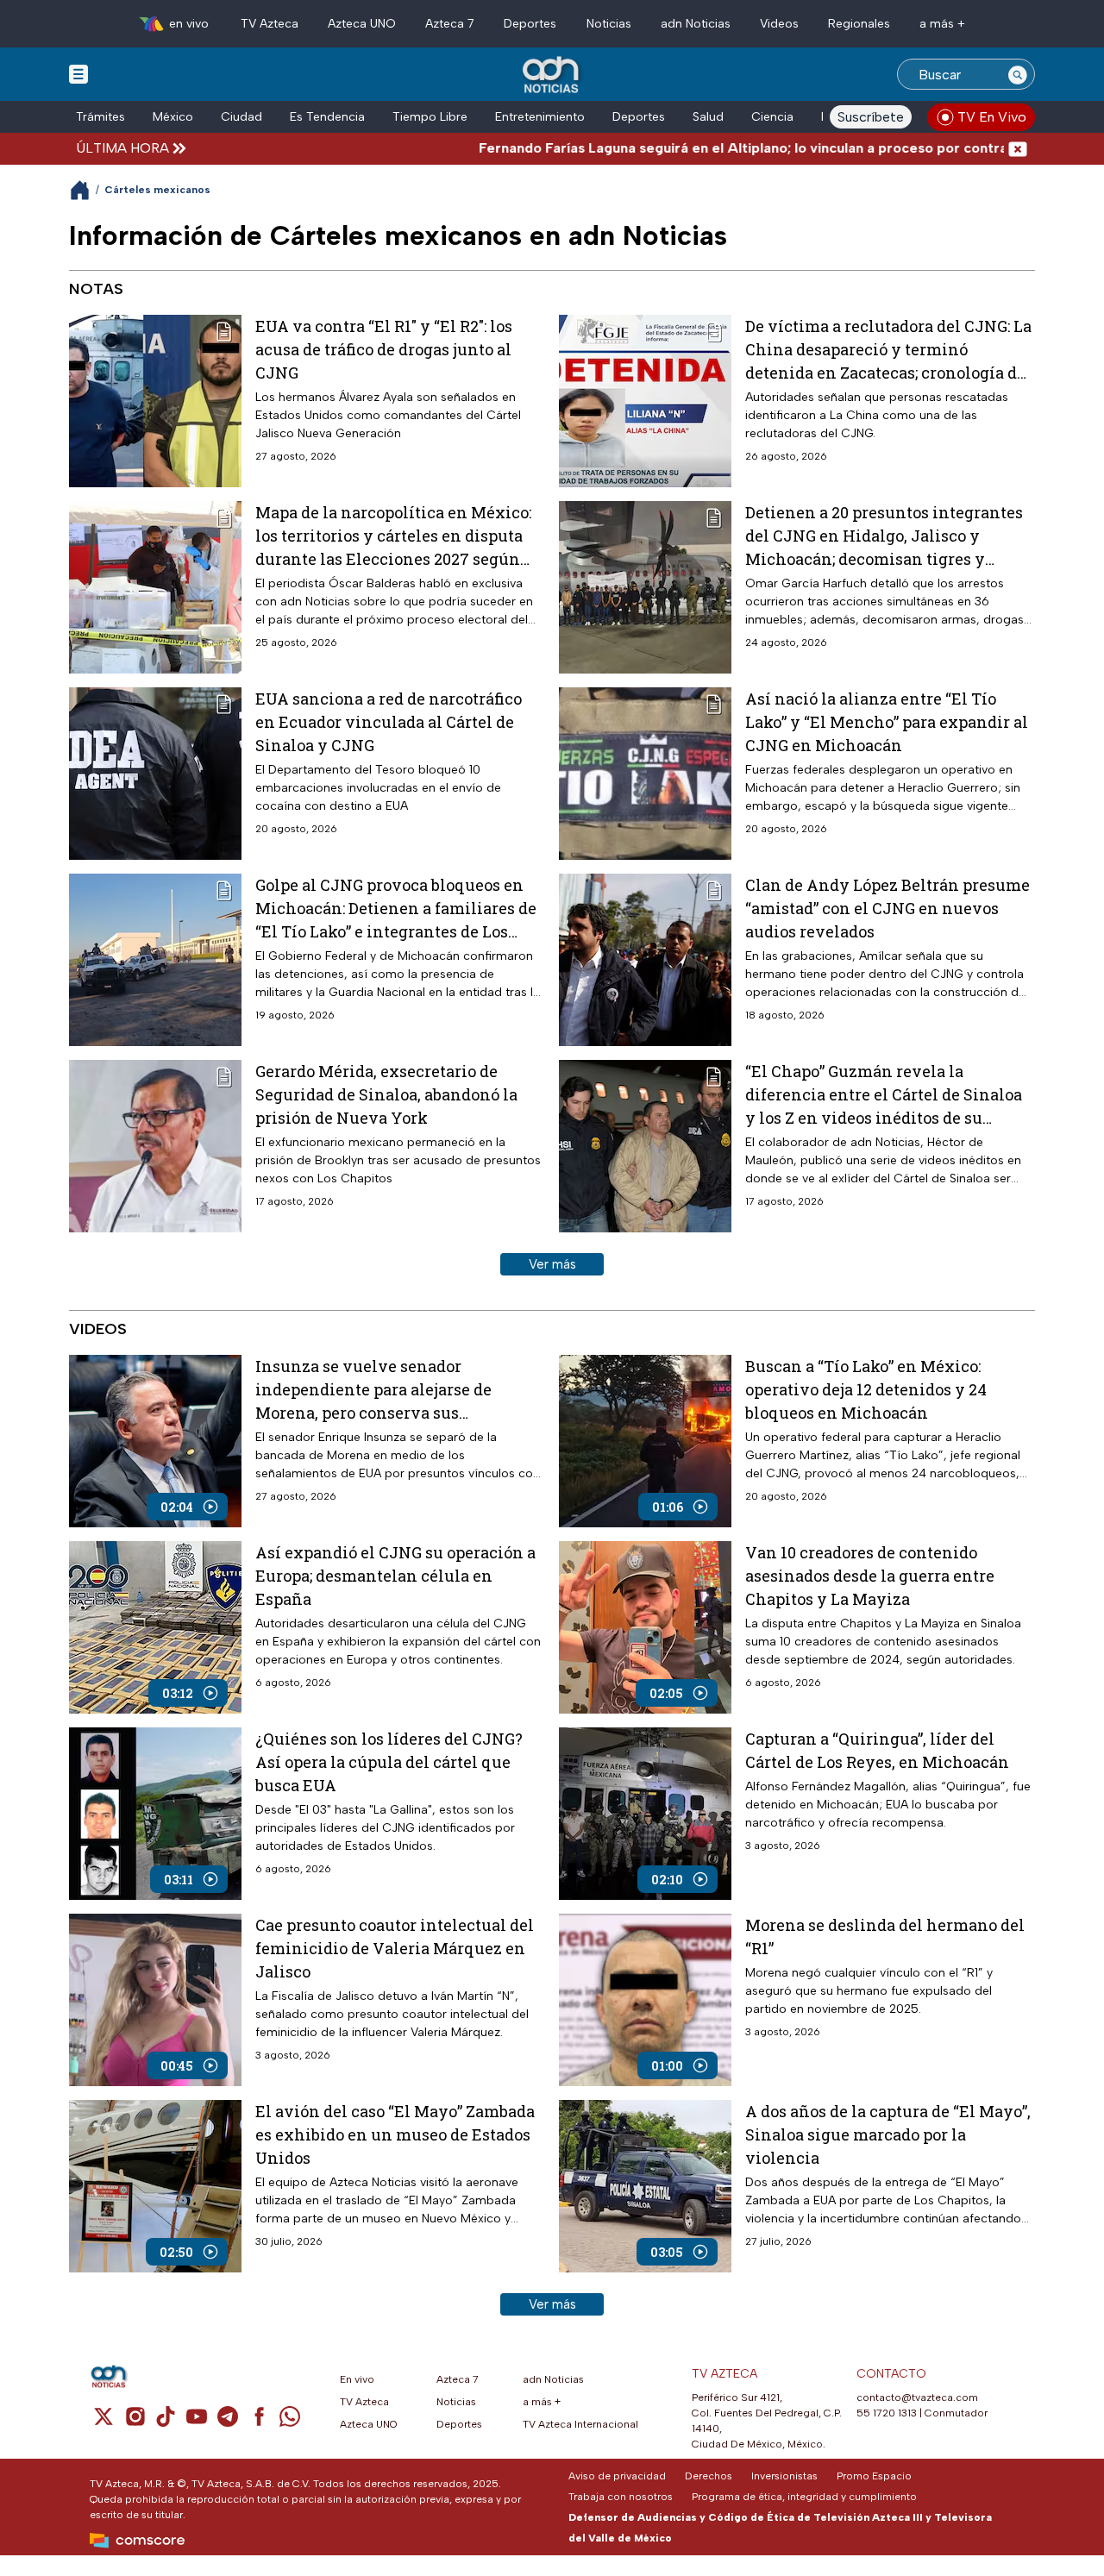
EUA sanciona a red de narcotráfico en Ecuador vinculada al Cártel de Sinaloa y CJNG (389, 722)
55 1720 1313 (887, 2413)
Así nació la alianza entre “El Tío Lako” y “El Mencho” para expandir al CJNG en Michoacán (887, 722)
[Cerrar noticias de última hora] (1018, 148)
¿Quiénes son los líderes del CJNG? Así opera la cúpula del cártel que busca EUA (389, 1762)
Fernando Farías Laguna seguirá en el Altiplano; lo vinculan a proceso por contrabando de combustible (729, 148)
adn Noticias (696, 24)
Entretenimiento (540, 117)
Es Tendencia (327, 117)
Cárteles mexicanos (157, 190)
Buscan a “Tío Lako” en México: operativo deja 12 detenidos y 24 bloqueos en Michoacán (866, 1389)
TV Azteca (270, 24)
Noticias (609, 24)
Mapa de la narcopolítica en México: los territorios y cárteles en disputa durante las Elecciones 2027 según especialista (393, 536)
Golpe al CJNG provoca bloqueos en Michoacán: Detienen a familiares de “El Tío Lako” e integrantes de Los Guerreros (396, 909)
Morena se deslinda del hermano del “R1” (885, 1937)
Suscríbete (871, 117)
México (173, 117)
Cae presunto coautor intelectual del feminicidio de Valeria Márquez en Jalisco (395, 1948)
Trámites (100, 117)
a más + (942, 24)
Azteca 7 (450, 24)
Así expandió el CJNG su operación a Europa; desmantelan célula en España (395, 1576)
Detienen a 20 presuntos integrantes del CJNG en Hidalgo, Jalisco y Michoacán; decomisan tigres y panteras (884, 536)
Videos (779, 24)
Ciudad (241, 117)
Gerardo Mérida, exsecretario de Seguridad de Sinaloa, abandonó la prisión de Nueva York (386, 1094)
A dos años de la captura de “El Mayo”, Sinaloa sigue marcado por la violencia (888, 2134)
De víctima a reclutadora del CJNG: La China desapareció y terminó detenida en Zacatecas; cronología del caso (888, 350)
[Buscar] (1018, 74)
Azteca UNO (362, 24)
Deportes (530, 24)
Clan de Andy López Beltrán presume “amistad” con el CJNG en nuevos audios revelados (888, 908)
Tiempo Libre (430, 117)
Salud (708, 117)
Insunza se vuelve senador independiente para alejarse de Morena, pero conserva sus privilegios (373, 1390)
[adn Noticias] (552, 75)
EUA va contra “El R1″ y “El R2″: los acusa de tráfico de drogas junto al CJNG (384, 349)
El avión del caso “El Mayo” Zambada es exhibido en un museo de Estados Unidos (395, 2134)
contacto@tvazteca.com (917, 2397)
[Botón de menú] (78, 73)
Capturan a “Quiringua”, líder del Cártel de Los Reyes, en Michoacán (877, 1750)
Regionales (859, 24)
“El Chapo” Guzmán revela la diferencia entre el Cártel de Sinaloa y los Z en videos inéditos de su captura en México (884, 1095)
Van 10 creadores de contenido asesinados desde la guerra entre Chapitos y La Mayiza (870, 1576)
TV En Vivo (992, 117)
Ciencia (772, 117)
